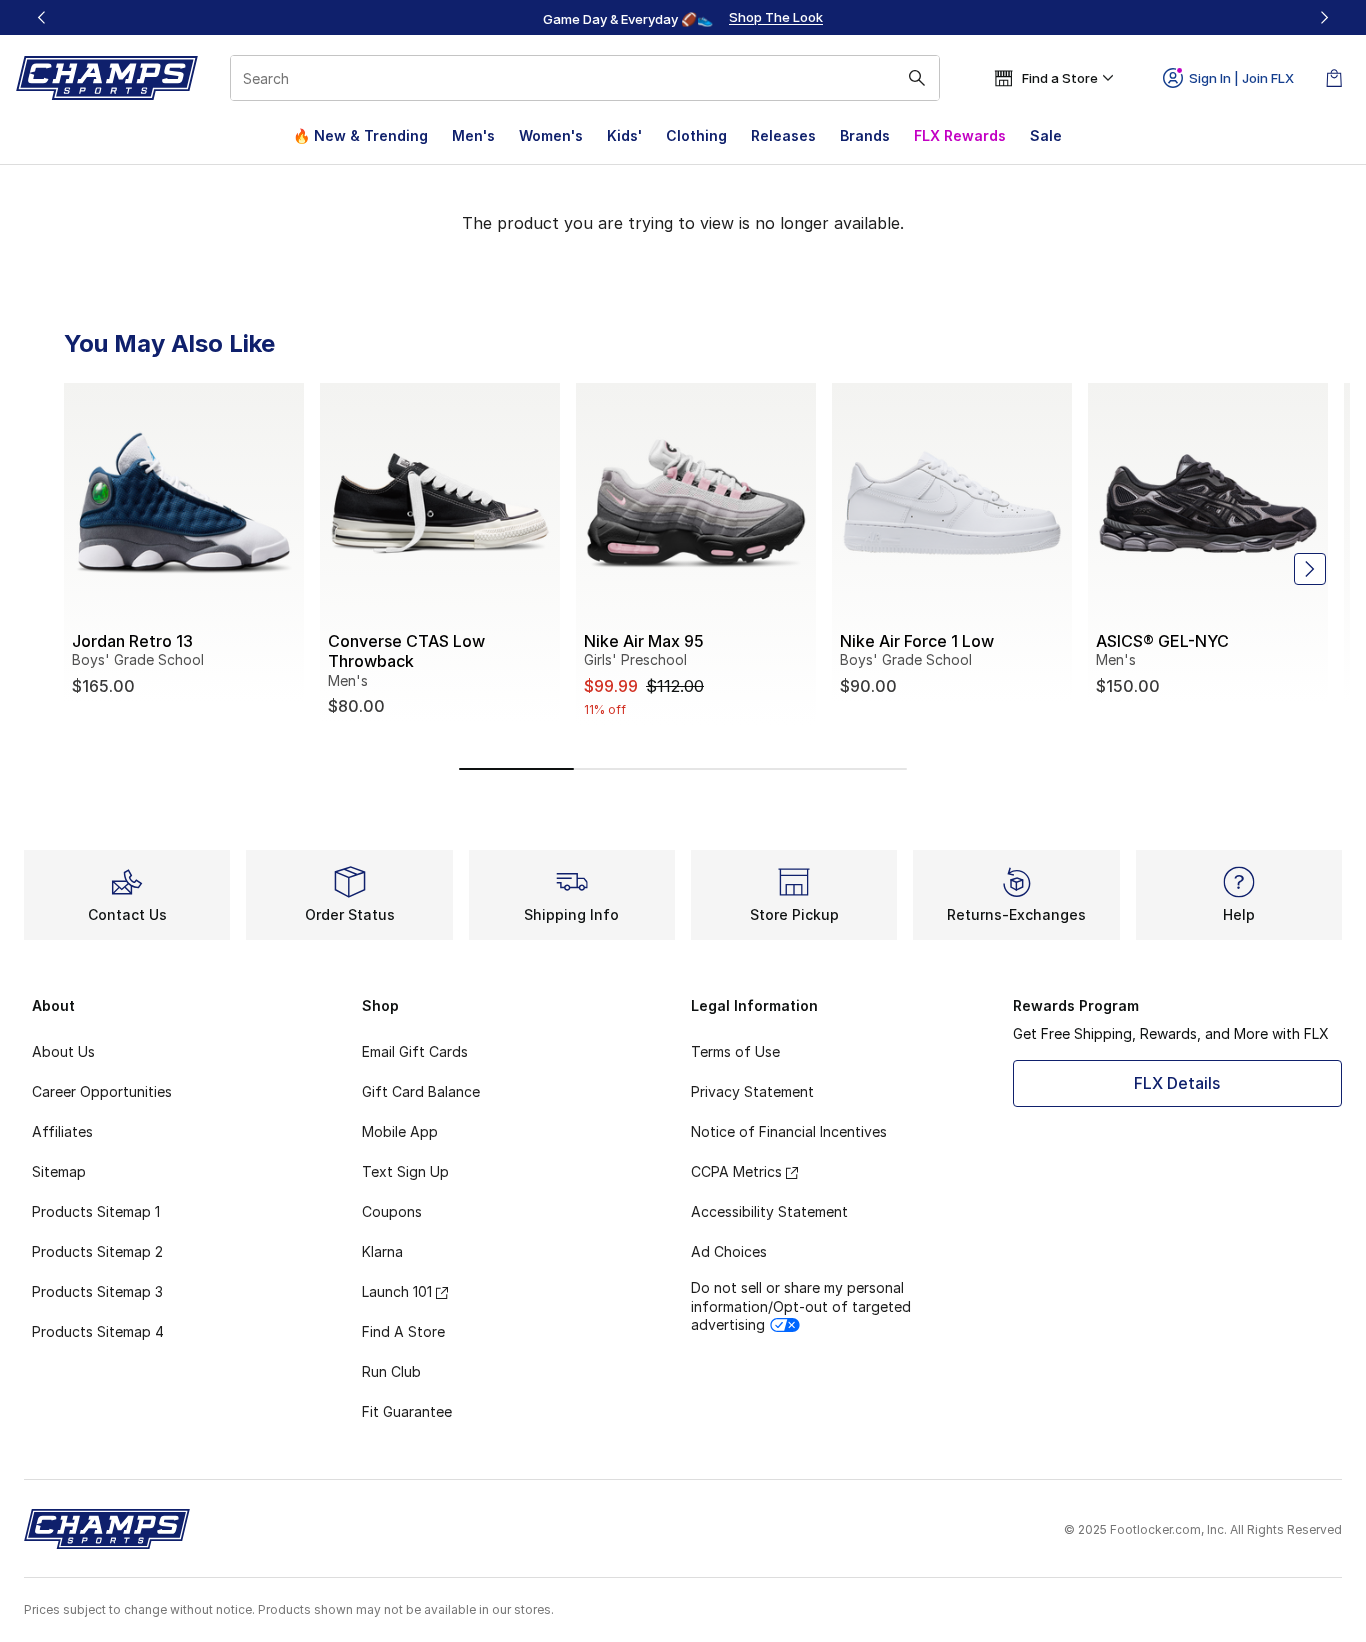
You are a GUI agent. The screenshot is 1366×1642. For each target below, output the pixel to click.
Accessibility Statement (769, 1211)
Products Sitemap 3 (97, 1291)
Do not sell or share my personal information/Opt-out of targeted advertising (801, 1305)
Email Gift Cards (415, 1051)
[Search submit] (917, 78)
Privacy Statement (752, 1091)
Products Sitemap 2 (97, 1251)
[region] (683, 18)
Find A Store (403, 1331)
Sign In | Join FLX (1241, 78)
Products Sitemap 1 (96, 1211)
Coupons (392, 1211)
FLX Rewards (960, 135)
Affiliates (62, 1131)
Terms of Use (735, 1051)
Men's (473, 135)
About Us (63, 1051)
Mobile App (400, 1131)
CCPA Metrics (736, 1171)
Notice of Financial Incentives (789, 1131)
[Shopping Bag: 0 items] (1334, 78)
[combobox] (585, 78)
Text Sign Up (405, 1171)
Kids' (624, 135)
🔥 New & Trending (360, 135)
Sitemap (59, 1171)
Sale (1046, 135)
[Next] (1324, 17)
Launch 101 (397, 1291)
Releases (783, 135)
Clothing (696, 135)
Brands (865, 135)
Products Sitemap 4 (98, 1331)
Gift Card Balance (421, 1091)
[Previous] (42, 17)
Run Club (391, 1371)
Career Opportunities (102, 1091)
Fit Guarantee (407, 1411)
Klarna (382, 1251)
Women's (551, 135)
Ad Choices (729, 1251)
